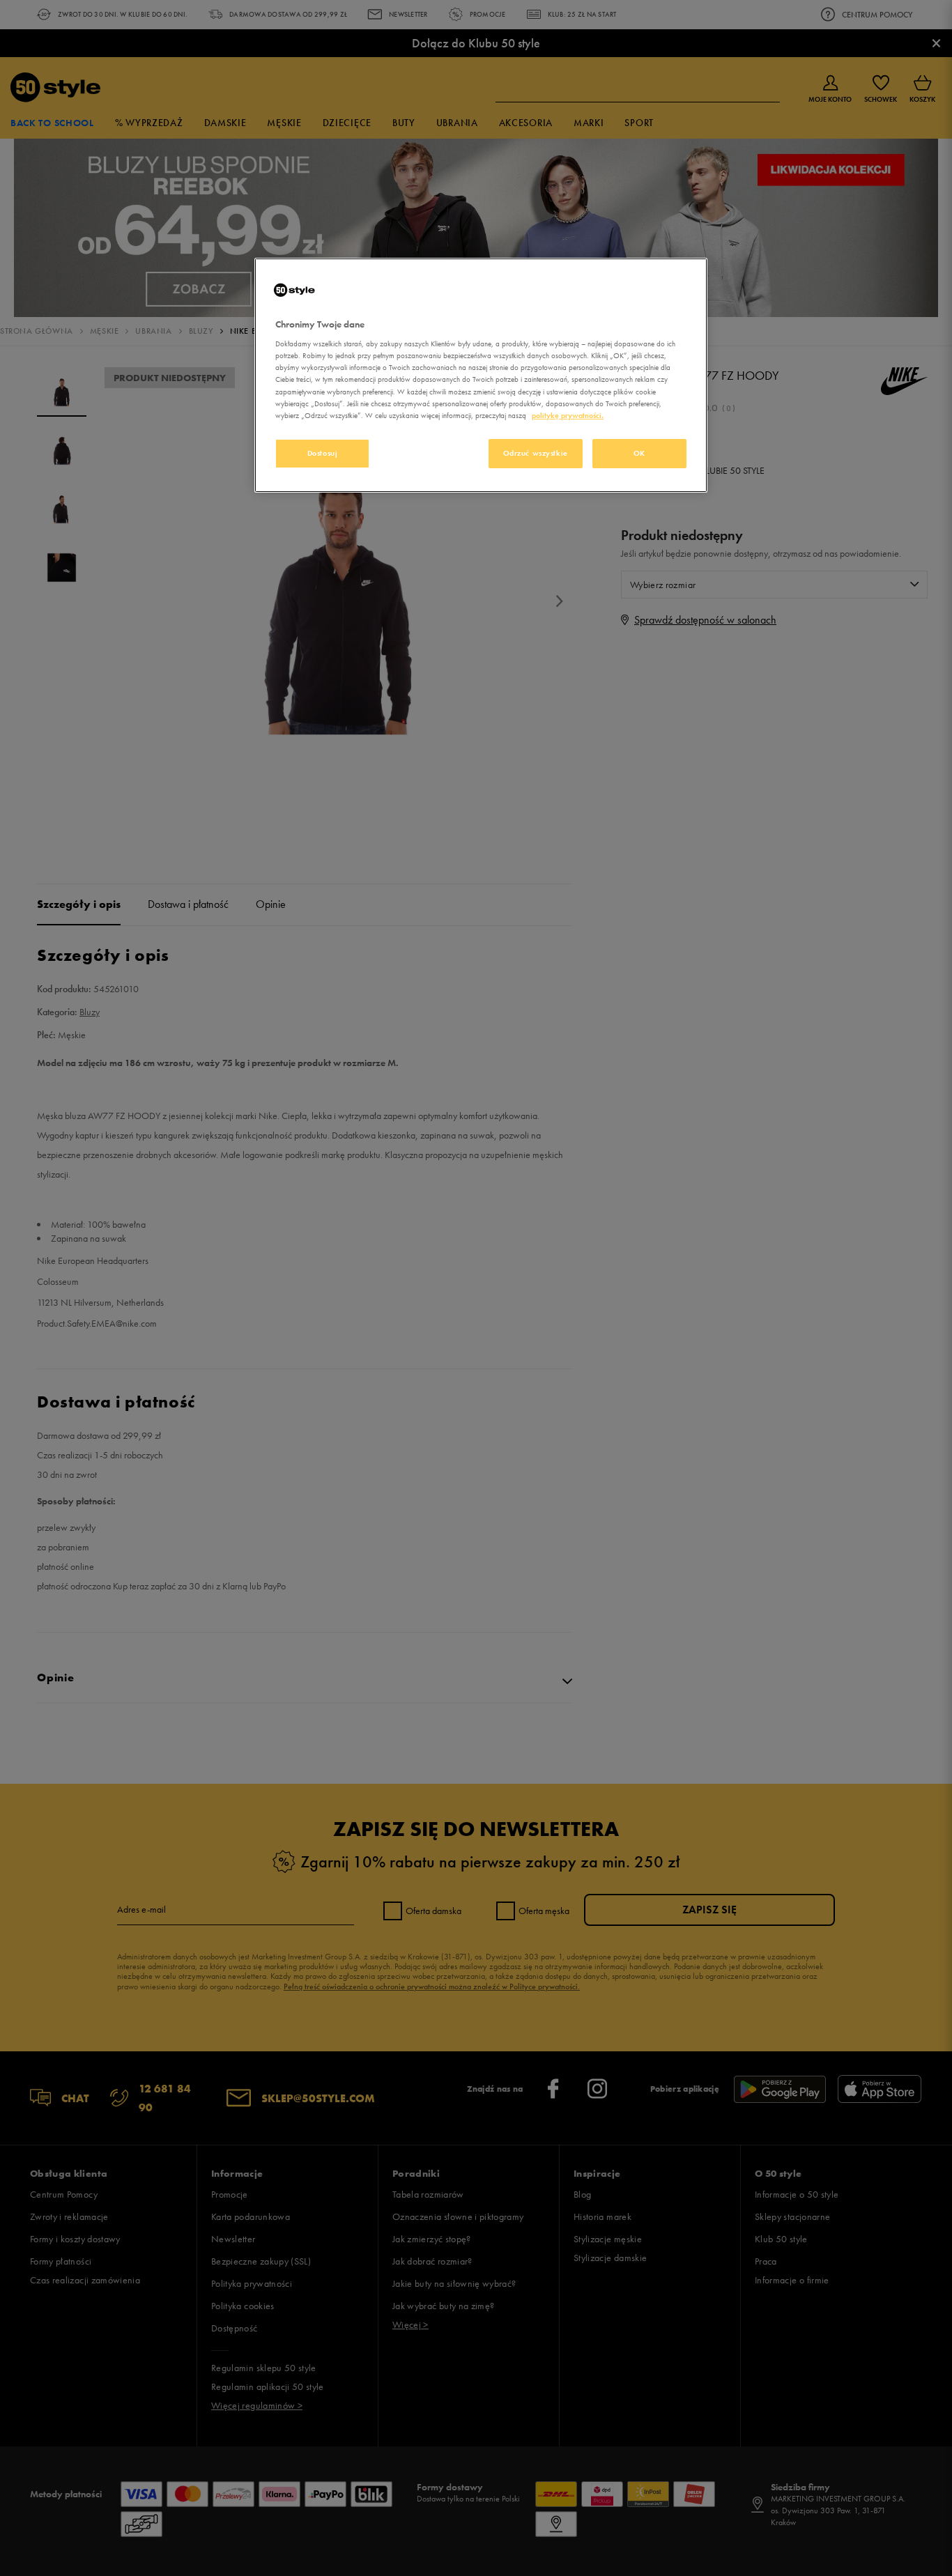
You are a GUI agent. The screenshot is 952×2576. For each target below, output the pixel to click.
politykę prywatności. (568, 415)
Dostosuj (323, 453)
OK (639, 453)
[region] (481, 375)
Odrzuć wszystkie (536, 453)
